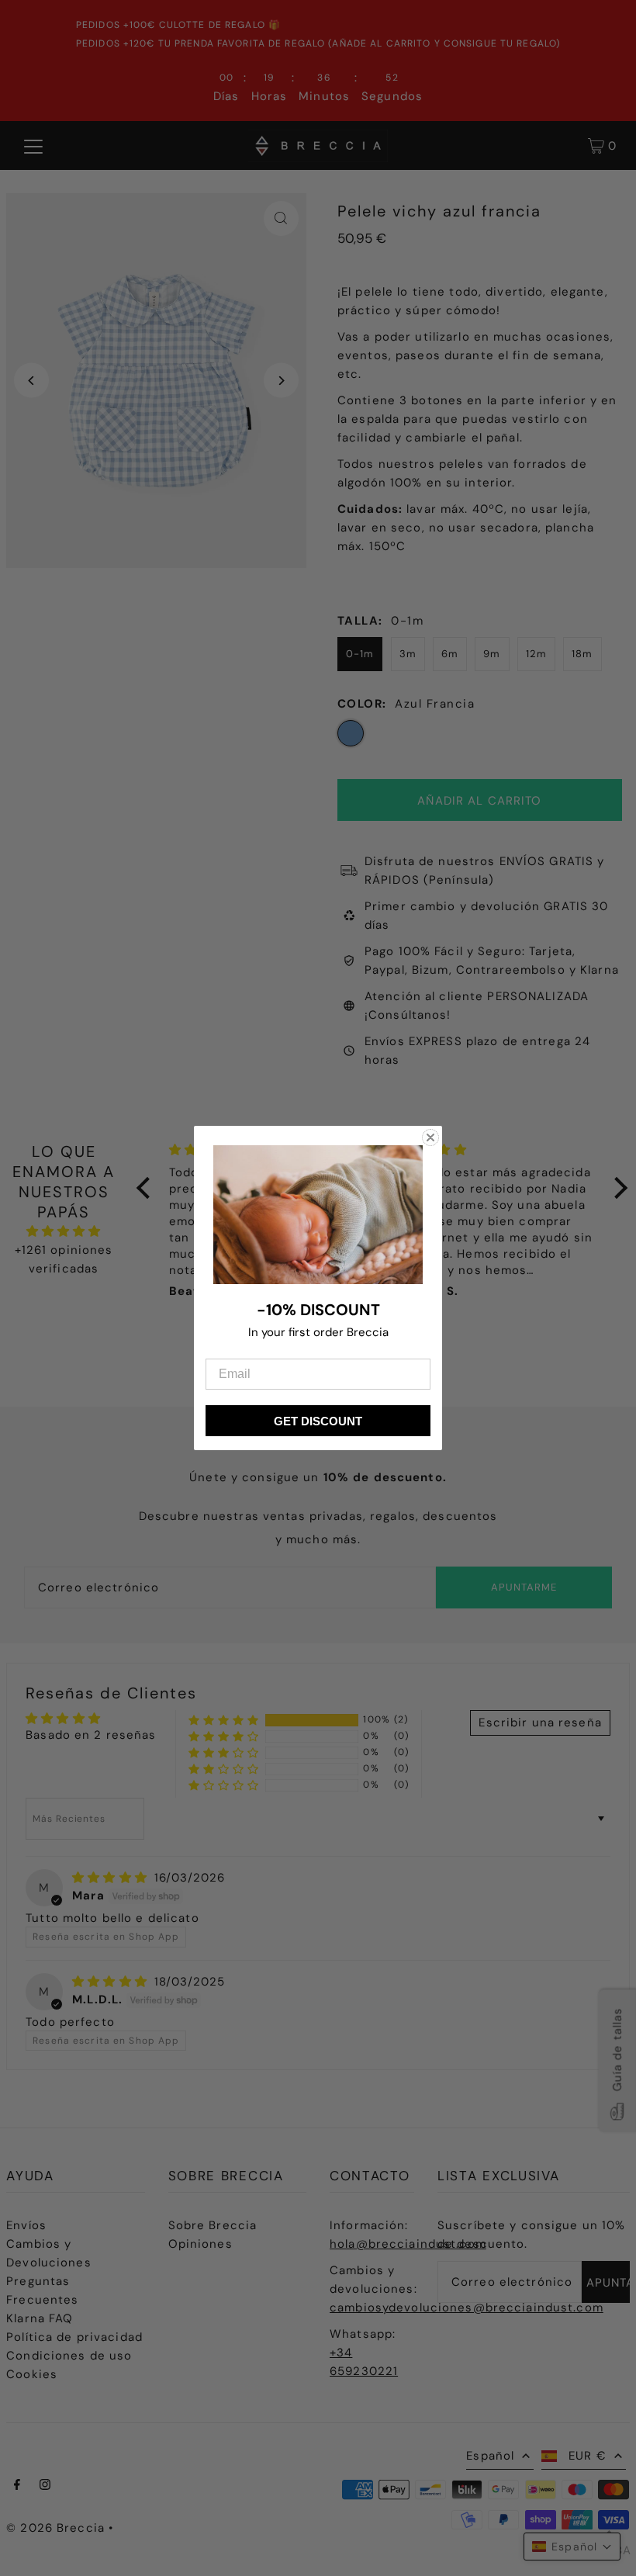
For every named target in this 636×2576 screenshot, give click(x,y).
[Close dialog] (430, 1137)
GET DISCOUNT (318, 1421)
